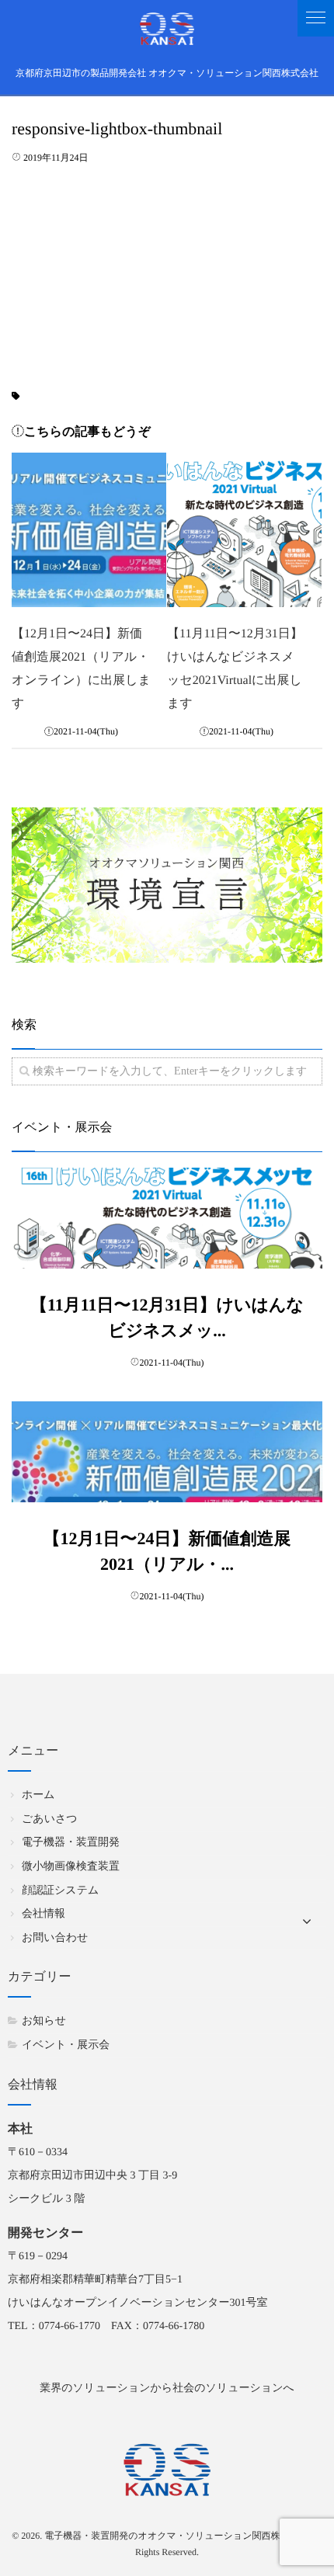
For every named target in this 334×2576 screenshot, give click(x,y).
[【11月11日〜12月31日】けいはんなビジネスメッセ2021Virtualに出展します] (244, 530)
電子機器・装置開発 (71, 1843)
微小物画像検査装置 (71, 1867)
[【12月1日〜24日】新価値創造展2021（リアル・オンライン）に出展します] (89, 530)
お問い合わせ (55, 1938)
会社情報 (43, 1914)
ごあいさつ (50, 1819)
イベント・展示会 (66, 2045)
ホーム (38, 1795)
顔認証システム (60, 1891)
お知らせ (44, 2021)
